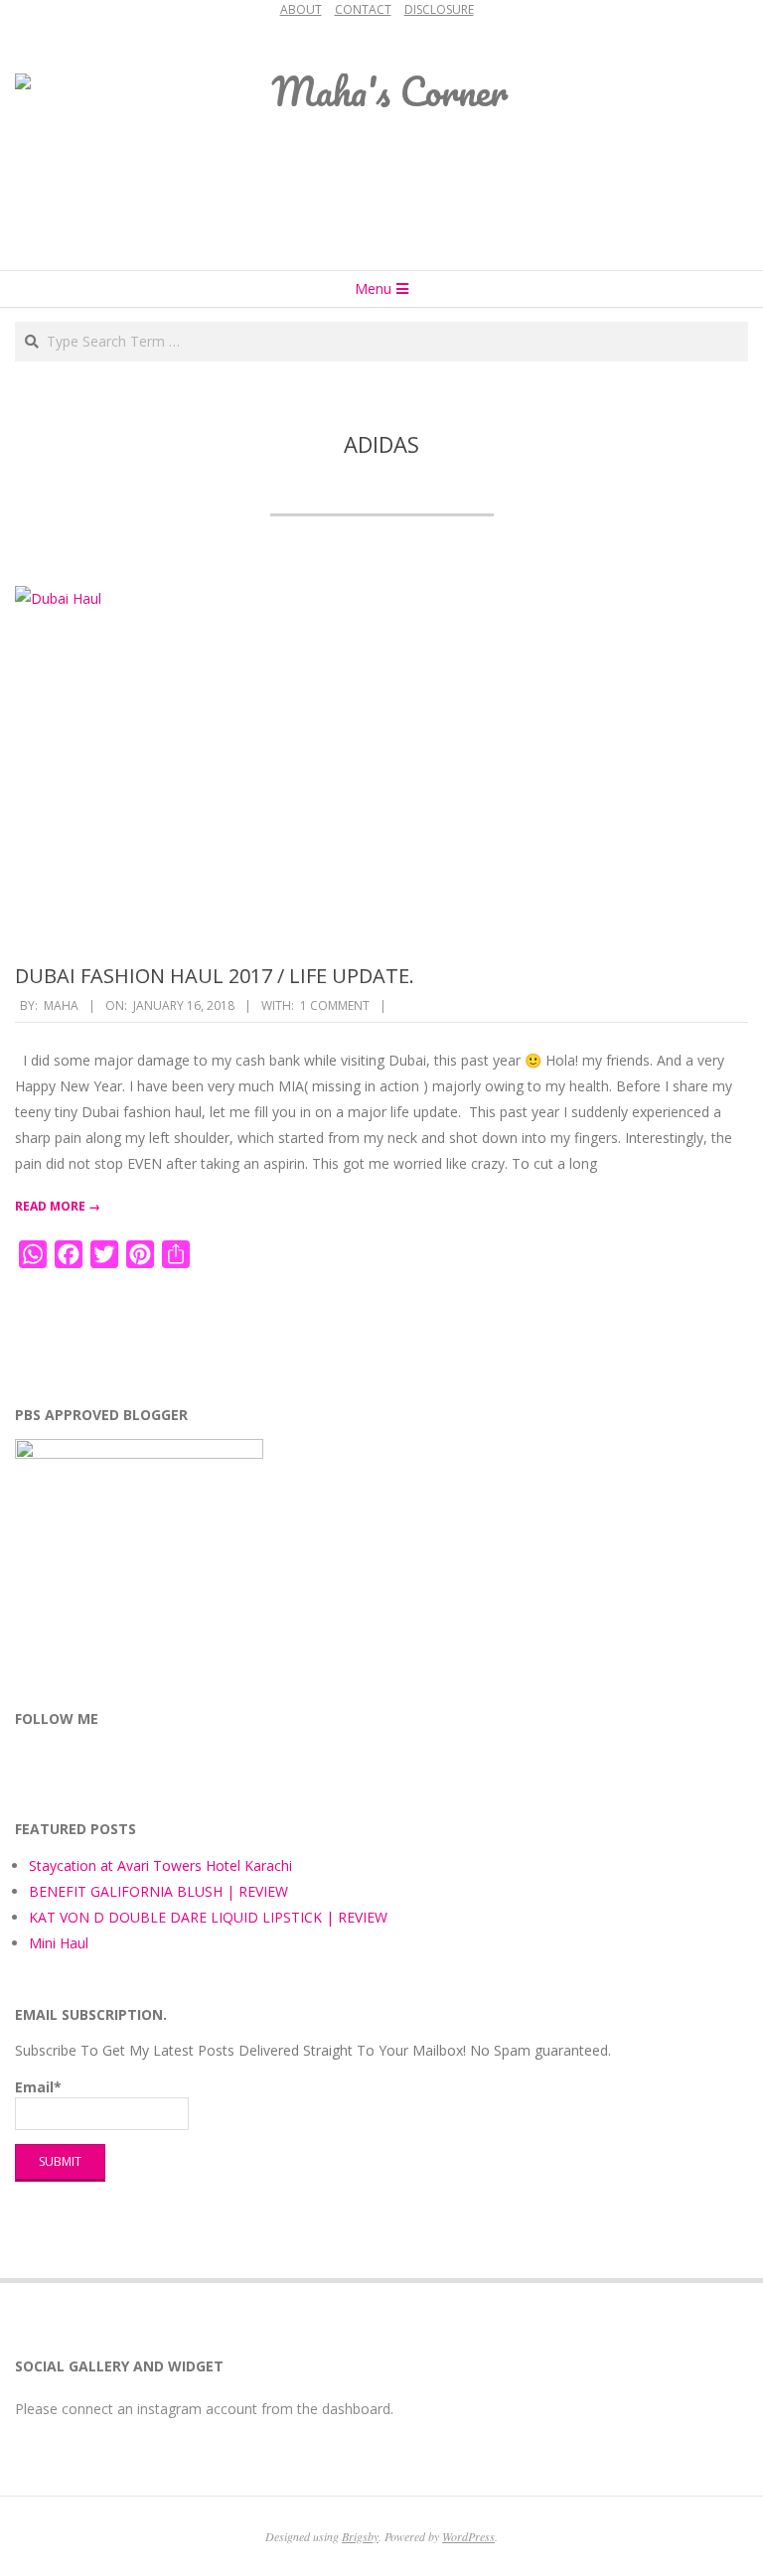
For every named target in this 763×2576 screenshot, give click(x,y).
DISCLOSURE (439, 9)
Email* (38, 2087)
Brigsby (360, 2536)
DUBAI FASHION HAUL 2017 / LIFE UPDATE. (215, 976)
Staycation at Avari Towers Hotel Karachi (160, 1865)
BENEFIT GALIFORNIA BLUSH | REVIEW (158, 1891)
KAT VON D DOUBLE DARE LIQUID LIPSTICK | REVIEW (208, 1917)
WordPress (468, 2536)
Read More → (58, 1206)
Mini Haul (59, 1943)
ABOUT (301, 9)
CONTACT (363, 9)
